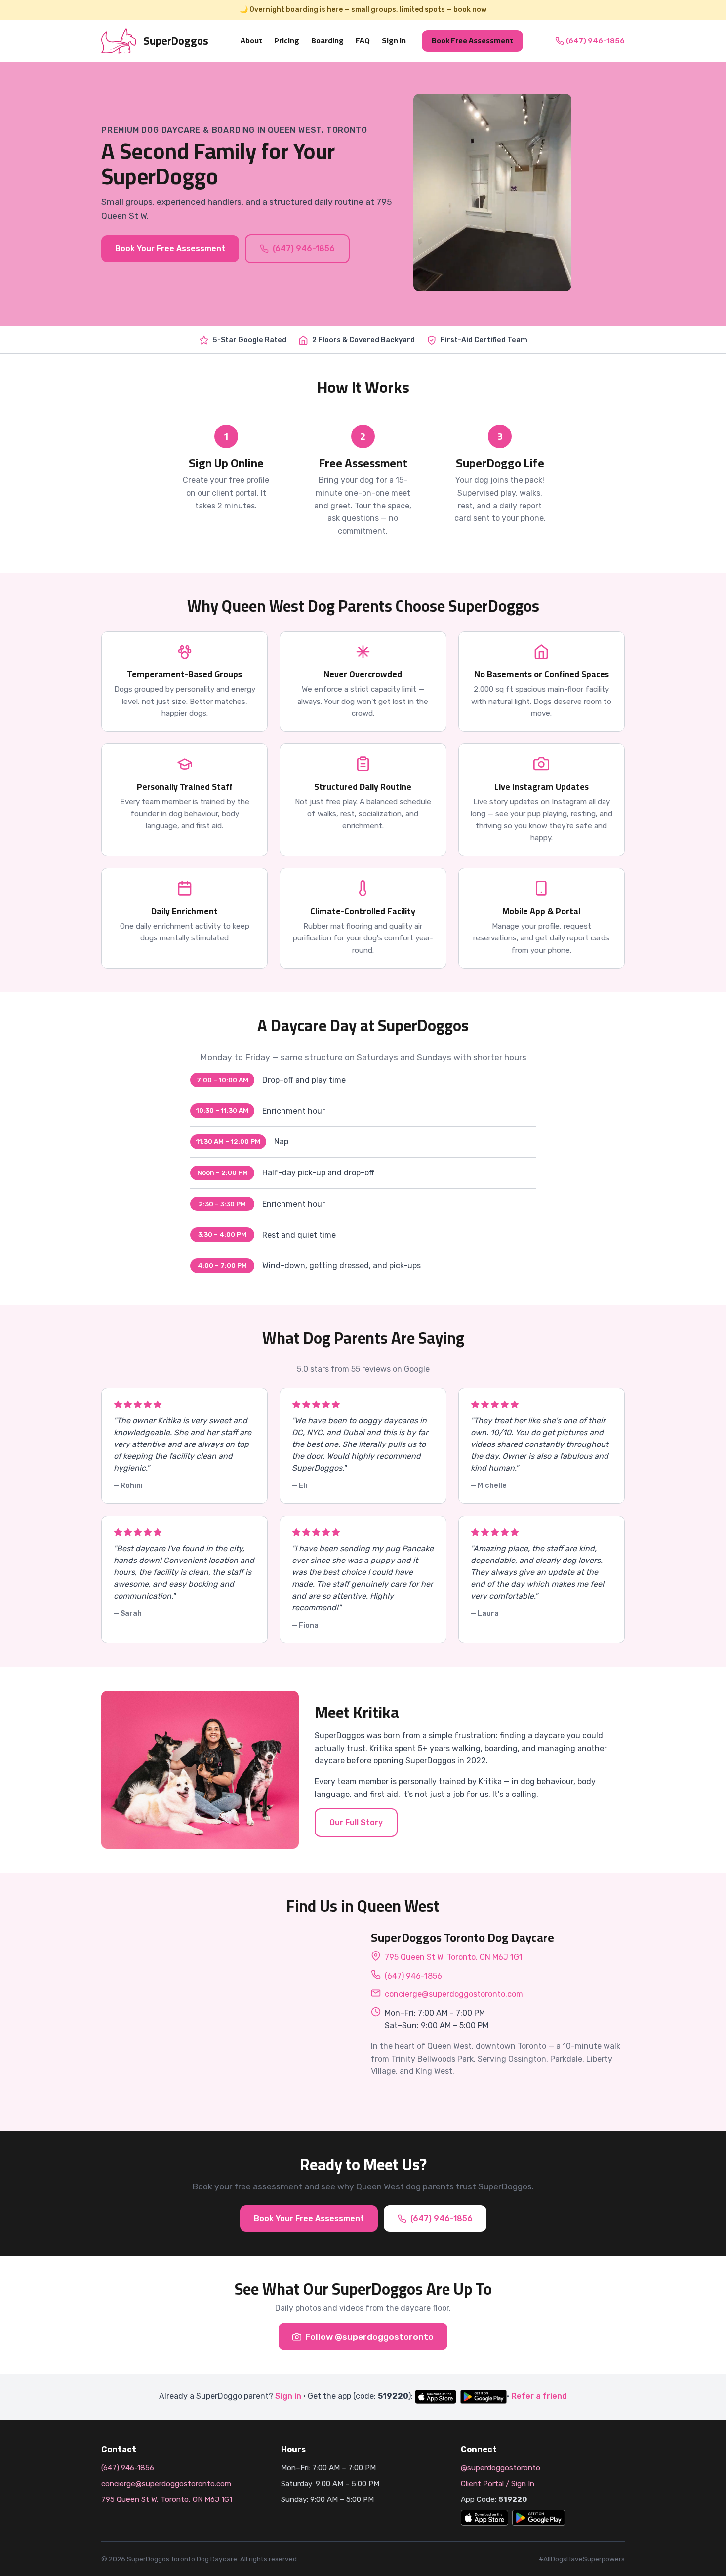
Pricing (287, 40)
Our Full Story (356, 1822)
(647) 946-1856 (595, 40)
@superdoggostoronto (501, 2468)
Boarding (327, 40)
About (251, 40)
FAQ (363, 40)
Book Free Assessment (472, 40)
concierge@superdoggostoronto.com (454, 1994)
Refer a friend (539, 2396)
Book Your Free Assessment (170, 249)
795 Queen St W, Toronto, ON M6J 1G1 (454, 1957)
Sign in (288, 2396)
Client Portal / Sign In (498, 2484)
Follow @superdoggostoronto (369, 2337)
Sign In (394, 40)
